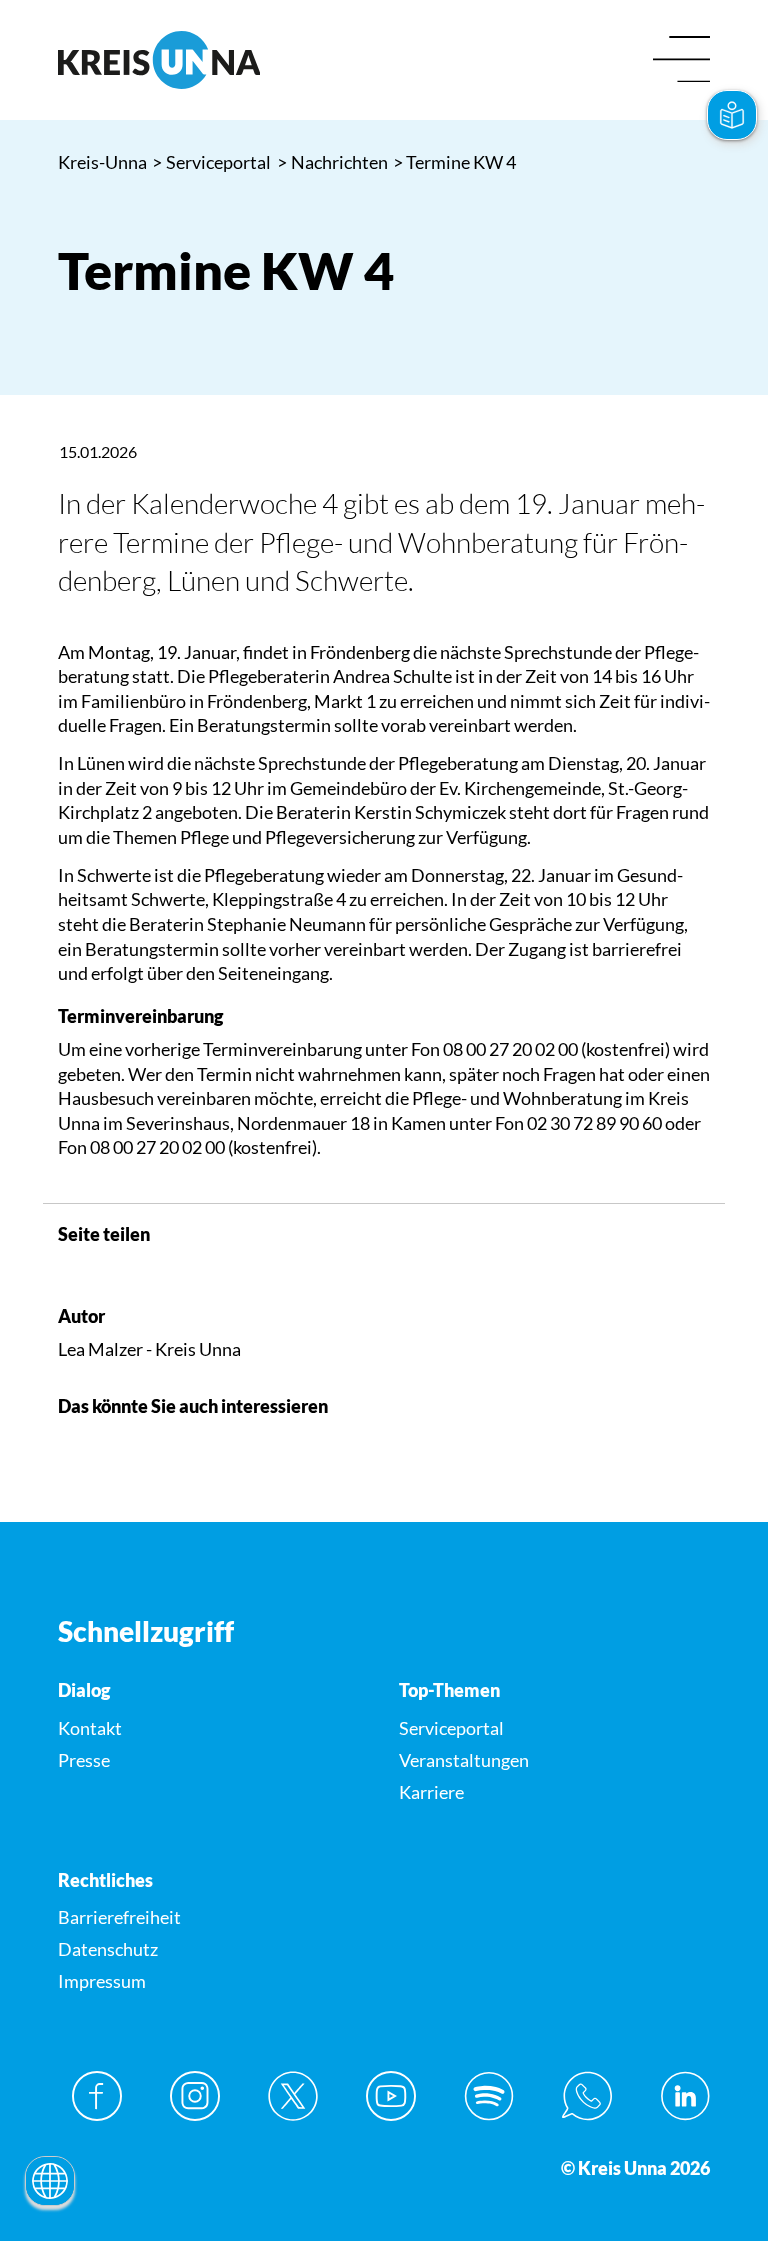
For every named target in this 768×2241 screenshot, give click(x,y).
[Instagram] (195, 2096)
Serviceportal (212, 162)
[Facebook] (97, 2096)
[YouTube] (391, 2096)
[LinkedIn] (685, 2096)
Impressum (102, 1981)
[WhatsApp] (587, 2096)
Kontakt (90, 1728)
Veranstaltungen (464, 1760)
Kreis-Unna (102, 162)
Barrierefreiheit (119, 1917)
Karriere (431, 1792)
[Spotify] (489, 2096)
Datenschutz (108, 1949)
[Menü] (681, 60)
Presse (84, 1760)
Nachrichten (333, 162)
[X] (293, 2096)
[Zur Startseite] (213, 60)
